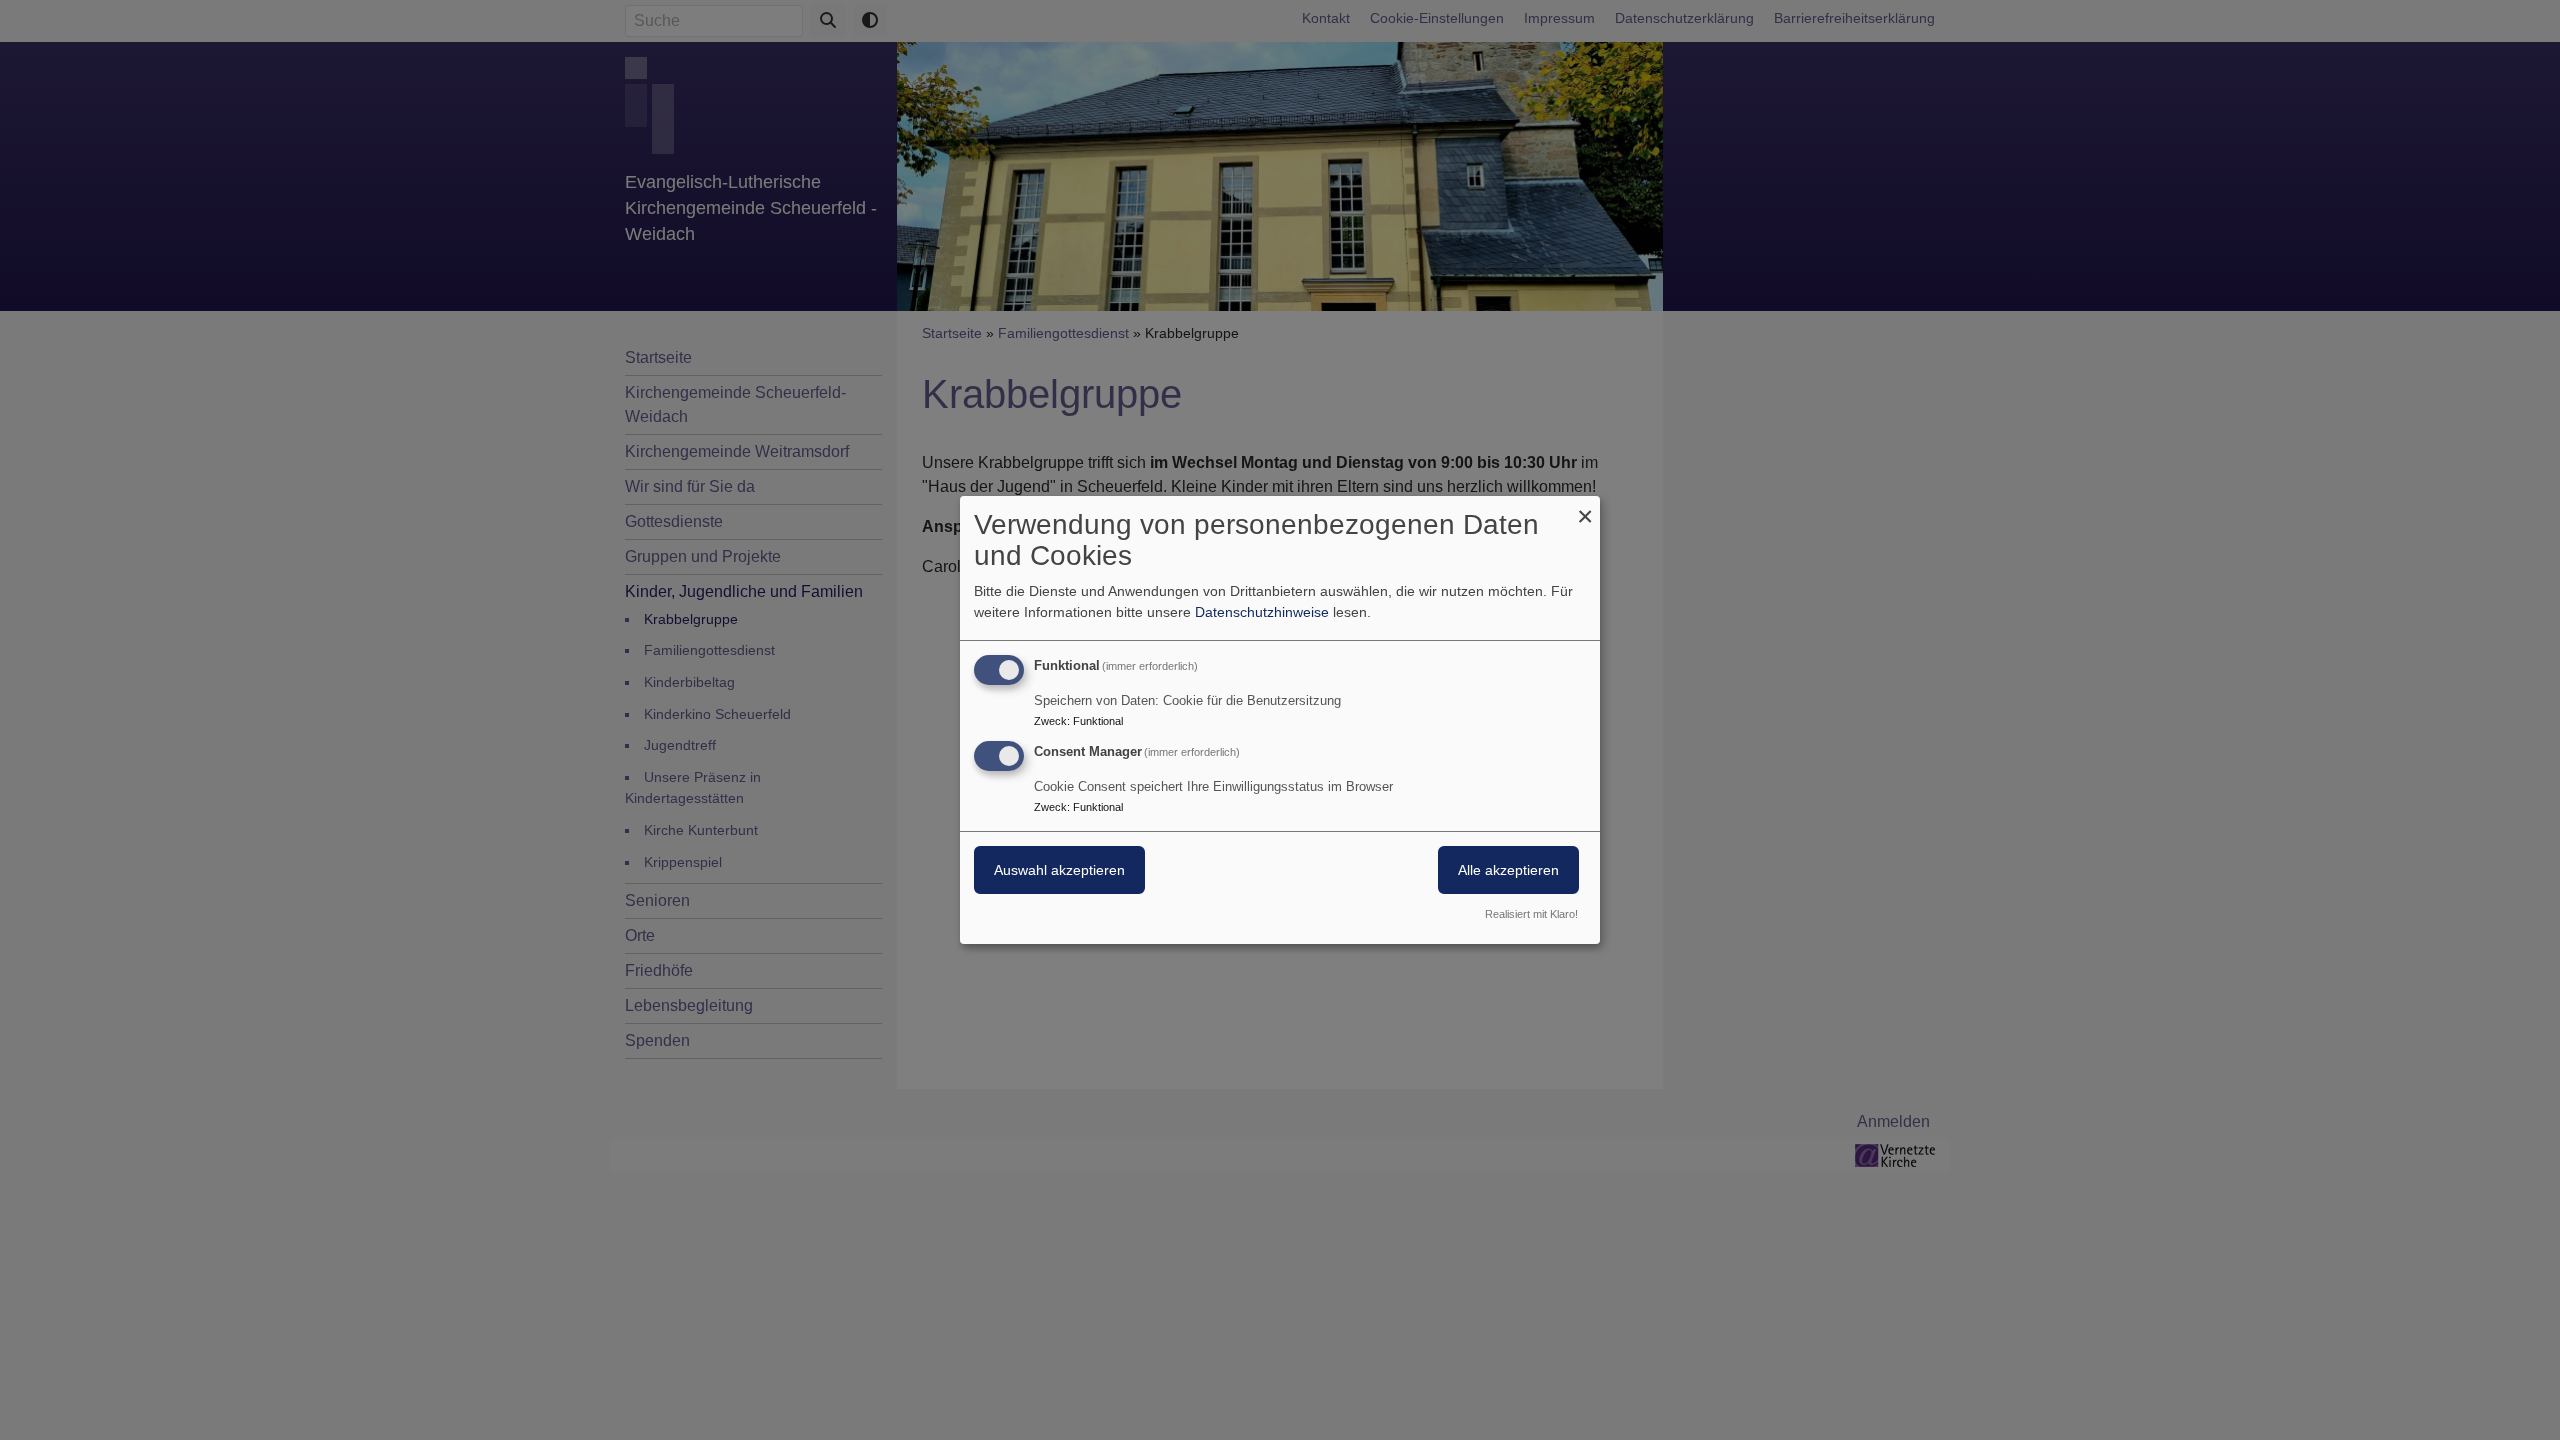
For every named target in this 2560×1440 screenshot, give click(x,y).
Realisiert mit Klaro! (1531, 914)
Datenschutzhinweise (1262, 612)
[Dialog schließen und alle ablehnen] (1585, 508)
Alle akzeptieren (1508, 870)
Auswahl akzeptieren (1059, 870)
